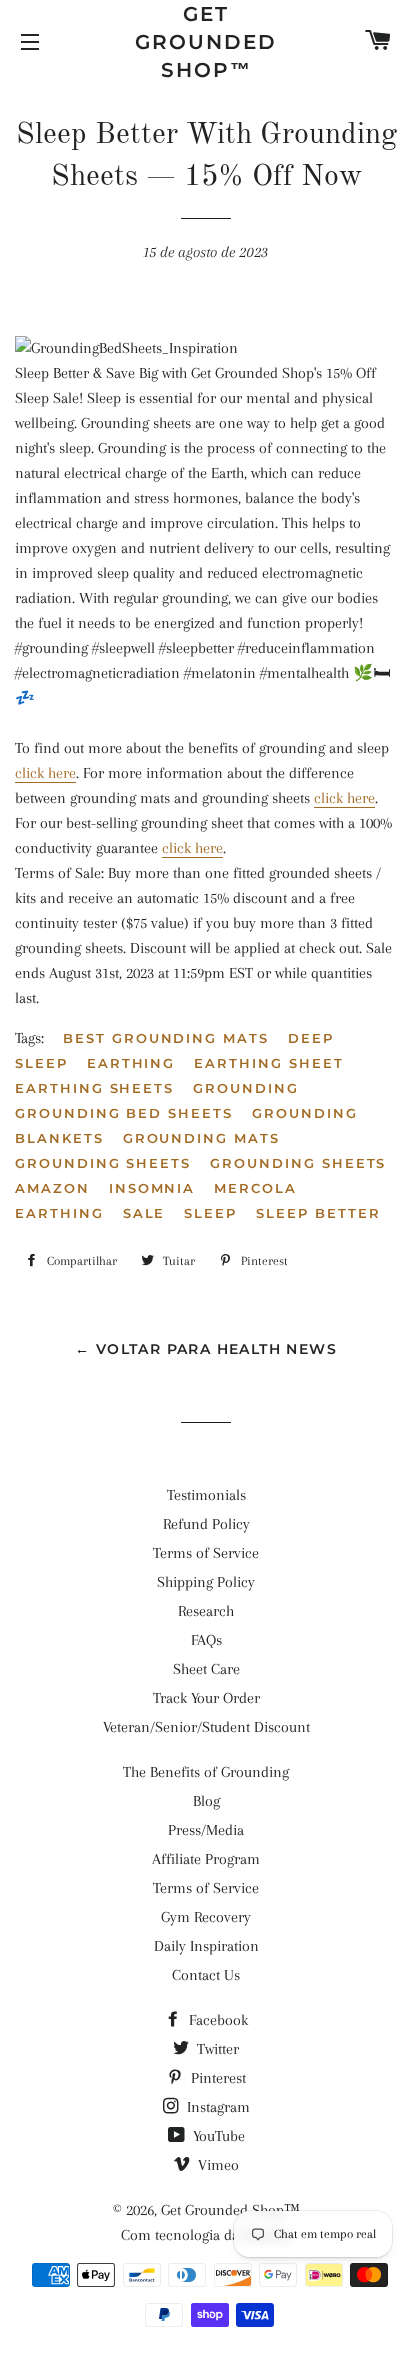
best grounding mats (166, 1038)
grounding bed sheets (124, 1113)
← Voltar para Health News (206, 1349)
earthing (131, 1063)
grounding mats (201, 1138)
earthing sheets (94, 1088)
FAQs (206, 1640)
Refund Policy (206, 1524)
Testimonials (206, 1495)
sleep (210, 1213)
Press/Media (206, 1830)
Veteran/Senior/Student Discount (206, 1727)
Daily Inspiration (206, 1946)
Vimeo (216, 2165)
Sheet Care (206, 1669)
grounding (246, 1088)
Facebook (216, 2020)
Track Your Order (206, 1698)
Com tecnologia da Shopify (206, 2235)
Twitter (216, 2049)
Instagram (216, 2107)
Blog (206, 1801)
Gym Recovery (206, 1917)
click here (45, 773)
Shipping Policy (206, 1582)
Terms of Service (206, 1553)
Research (206, 1611)
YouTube (217, 2136)
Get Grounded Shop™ (206, 42)
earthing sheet (268, 1063)
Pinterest (216, 2078)
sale (144, 1213)
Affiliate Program (206, 1859)
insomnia (152, 1188)
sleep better (318, 1213)
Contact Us (206, 1975)
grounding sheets (103, 1163)
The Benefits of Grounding (206, 1772)
